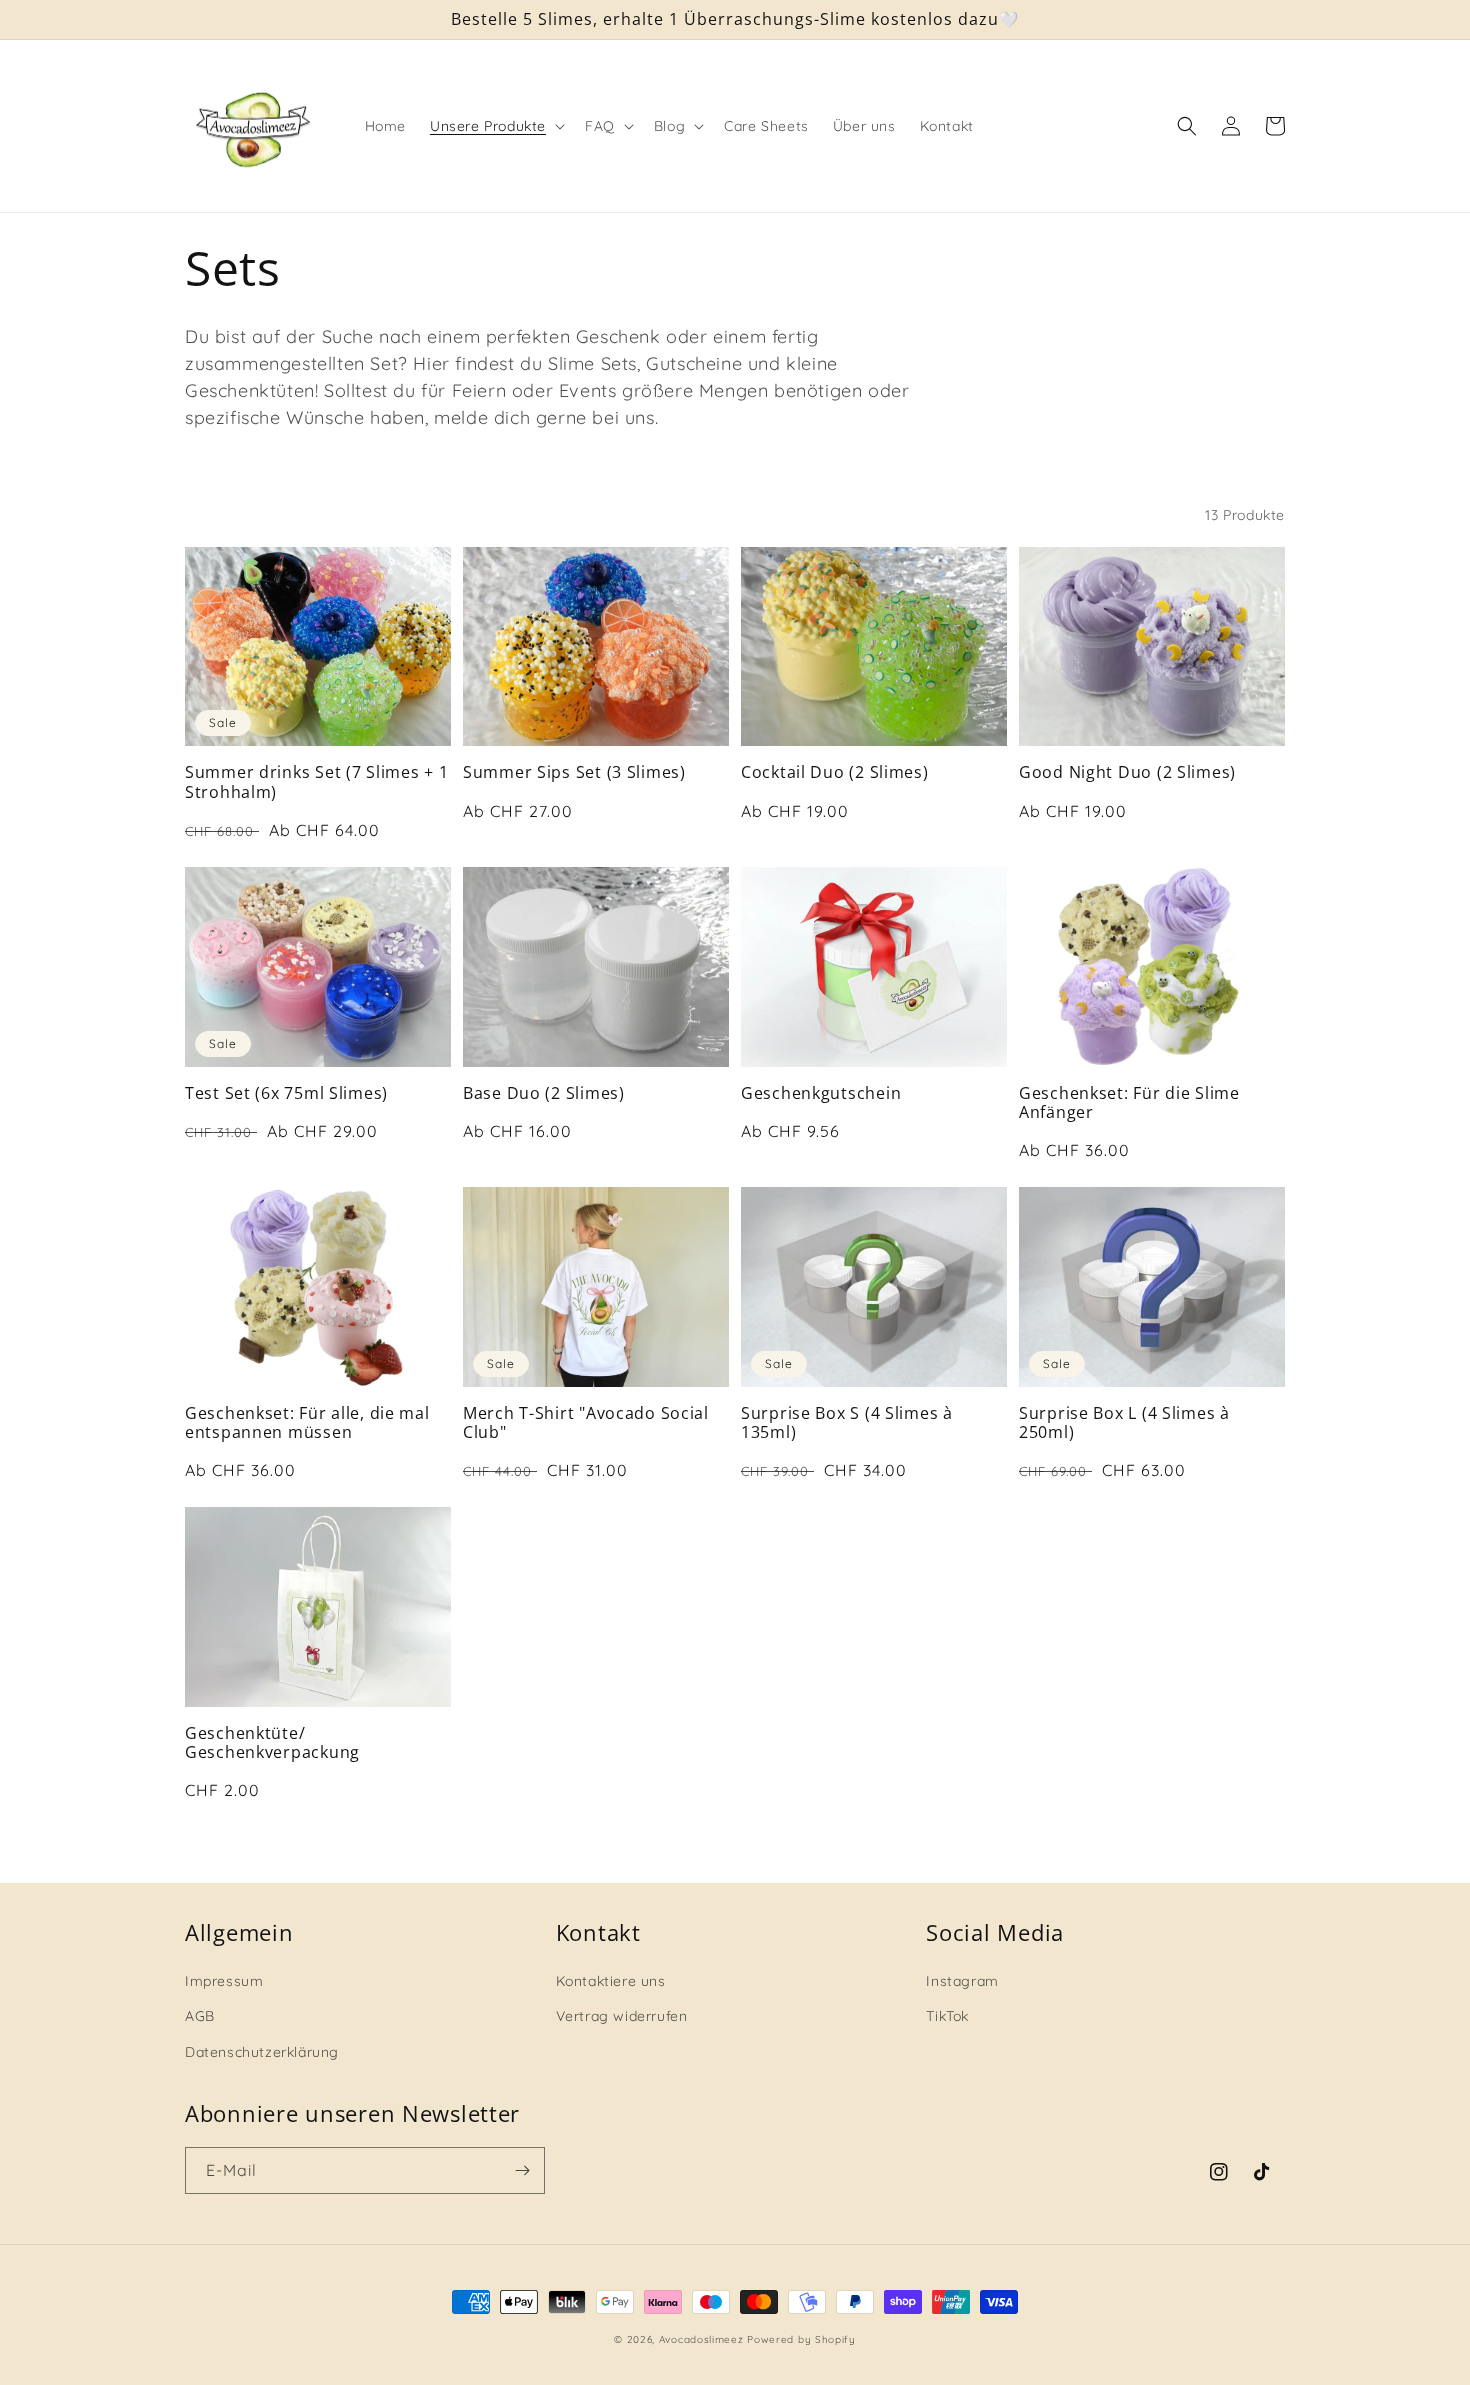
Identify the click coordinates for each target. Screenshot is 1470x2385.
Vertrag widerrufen (622, 2016)
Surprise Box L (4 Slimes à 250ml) (1124, 1423)
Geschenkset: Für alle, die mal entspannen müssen (307, 1423)
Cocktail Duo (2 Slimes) (835, 772)
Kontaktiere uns (611, 1981)
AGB (200, 2016)
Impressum (224, 1981)
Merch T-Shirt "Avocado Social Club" (586, 1423)
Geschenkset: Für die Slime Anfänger (1129, 1103)
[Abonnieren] (522, 2170)
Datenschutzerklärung (262, 2052)
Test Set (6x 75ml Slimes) (286, 1093)
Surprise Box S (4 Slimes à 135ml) (847, 1423)
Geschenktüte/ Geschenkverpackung (272, 1743)
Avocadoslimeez (701, 2339)
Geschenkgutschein (821, 1093)
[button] (495, 126)
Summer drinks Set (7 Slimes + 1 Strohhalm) (316, 782)
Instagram (962, 1981)
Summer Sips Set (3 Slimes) (574, 772)
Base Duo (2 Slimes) (544, 1093)
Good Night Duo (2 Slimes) (1127, 772)
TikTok (947, 2016)
